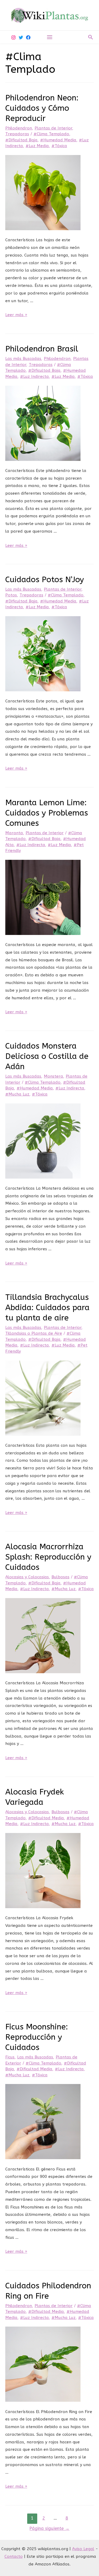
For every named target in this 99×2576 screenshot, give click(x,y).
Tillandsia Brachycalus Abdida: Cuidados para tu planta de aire (47, 1308)
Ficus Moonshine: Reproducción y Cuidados (37, 2037)
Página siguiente (49, 2528)
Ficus (10, 2057)
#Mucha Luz (17, 1094)
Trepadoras (17, 134)
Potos (11, 595)
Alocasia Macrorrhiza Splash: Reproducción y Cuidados (48, 1557)
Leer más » (16, 315)
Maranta (14, 833)
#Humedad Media (58, 140)
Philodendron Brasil (42, 349)
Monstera (53, 1076)
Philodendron (19, 128)
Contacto (14, 2556)
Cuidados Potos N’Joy (45, 580)
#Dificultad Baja (21, 140)
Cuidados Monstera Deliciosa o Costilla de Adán (47, 1056)
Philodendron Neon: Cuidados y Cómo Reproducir (42, 108)
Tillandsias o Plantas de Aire (34, 1333)
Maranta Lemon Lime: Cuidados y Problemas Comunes (47, 813)
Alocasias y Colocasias (27, 1577)
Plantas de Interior (53, 128)
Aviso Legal (83, 2549)
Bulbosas (60, 1577)
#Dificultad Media (46, 1818)
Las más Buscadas (23, 359)
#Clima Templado (51, 134)
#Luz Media (37, 146)
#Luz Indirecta (34, 377)
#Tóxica (59, 146)
